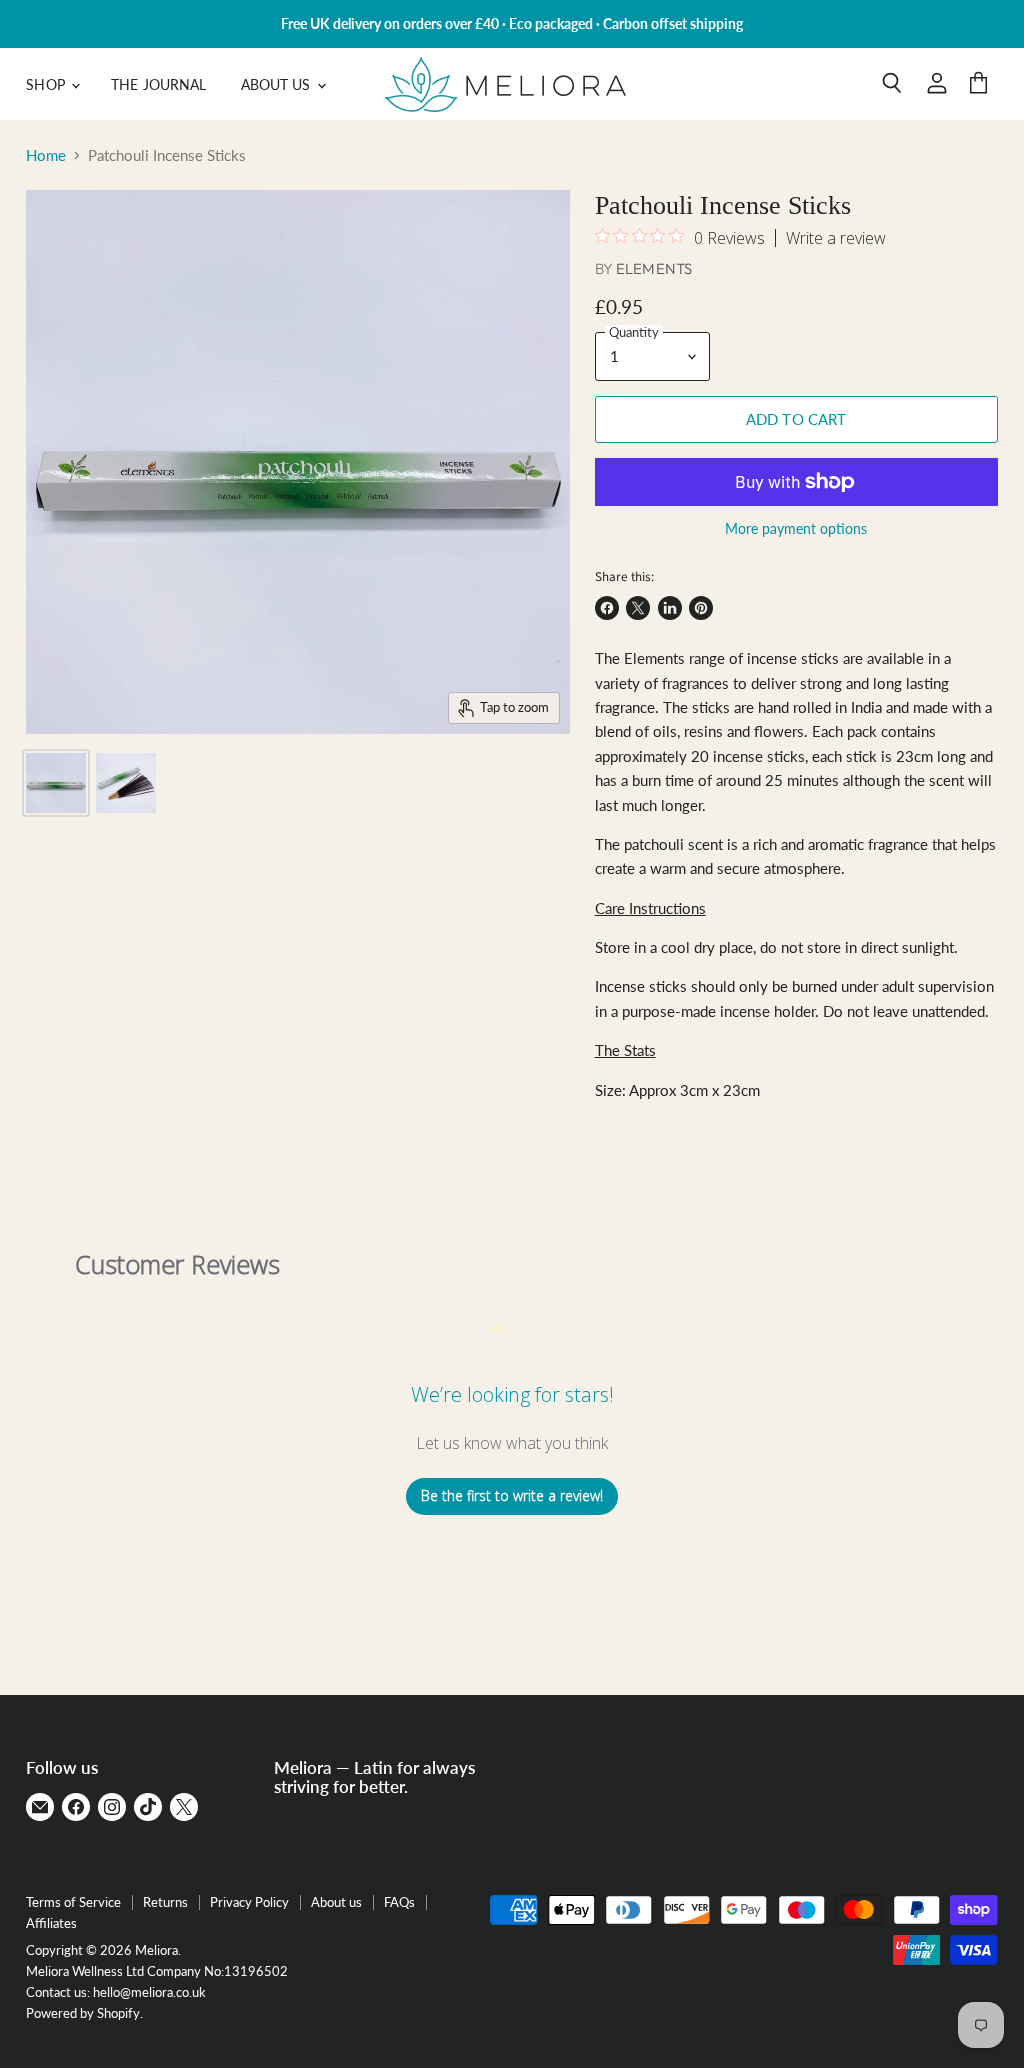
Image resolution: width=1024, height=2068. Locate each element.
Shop (47, 84)
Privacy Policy (249, 1902)
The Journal (159, 84)
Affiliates (51, 1923)
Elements (654, 268)
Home (46, 155)
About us (336, 1902)
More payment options (796, 529)
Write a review (836, 238)
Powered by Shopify (83, 2013)
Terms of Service (73, 1902)
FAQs (399, 1902)
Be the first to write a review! (512, 1495)
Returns (165, 1902)
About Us (278, 84)
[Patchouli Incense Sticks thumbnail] (56, 783)
